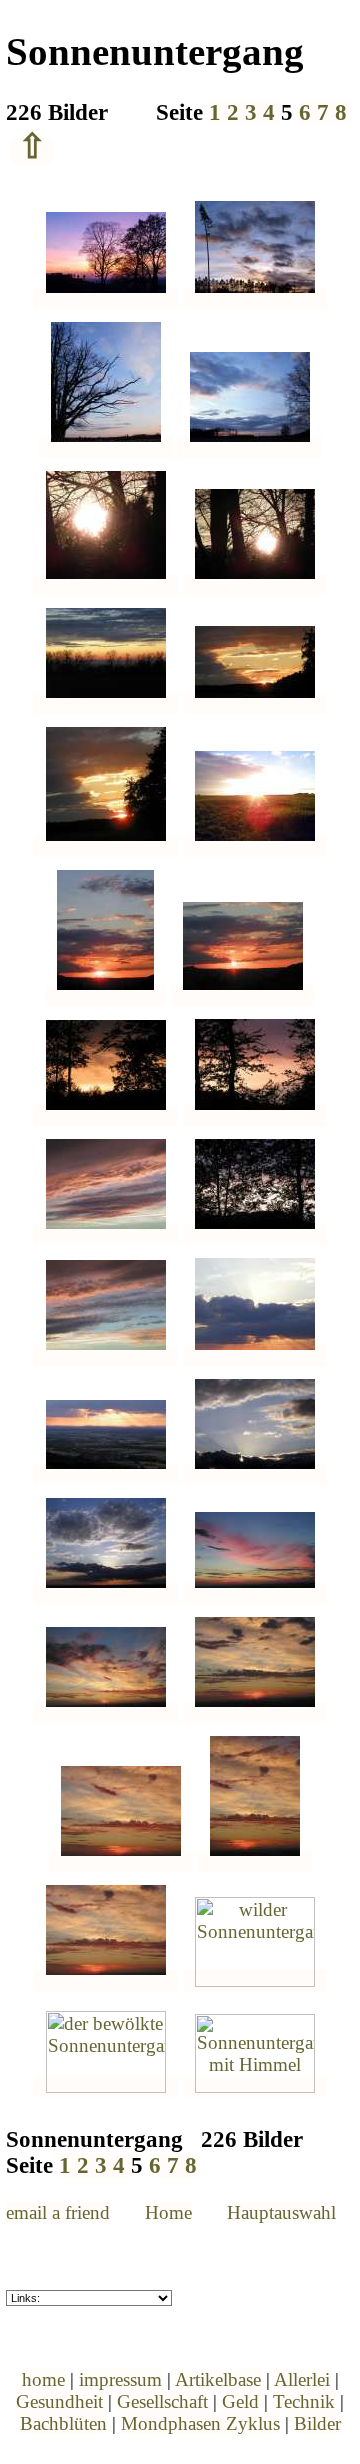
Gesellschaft (162, 2401)
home (43, 2379)
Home (168, 2212)
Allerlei (302, 2379)
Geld (240, 2401)
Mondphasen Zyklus (200, 2423)
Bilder (317, 2423)
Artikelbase (218, 2379)
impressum (120, 2379)
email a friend (58, 2212)
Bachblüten (63, 2423)
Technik (304, 2401)
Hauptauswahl (281, 2212)
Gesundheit (59, 2401)
